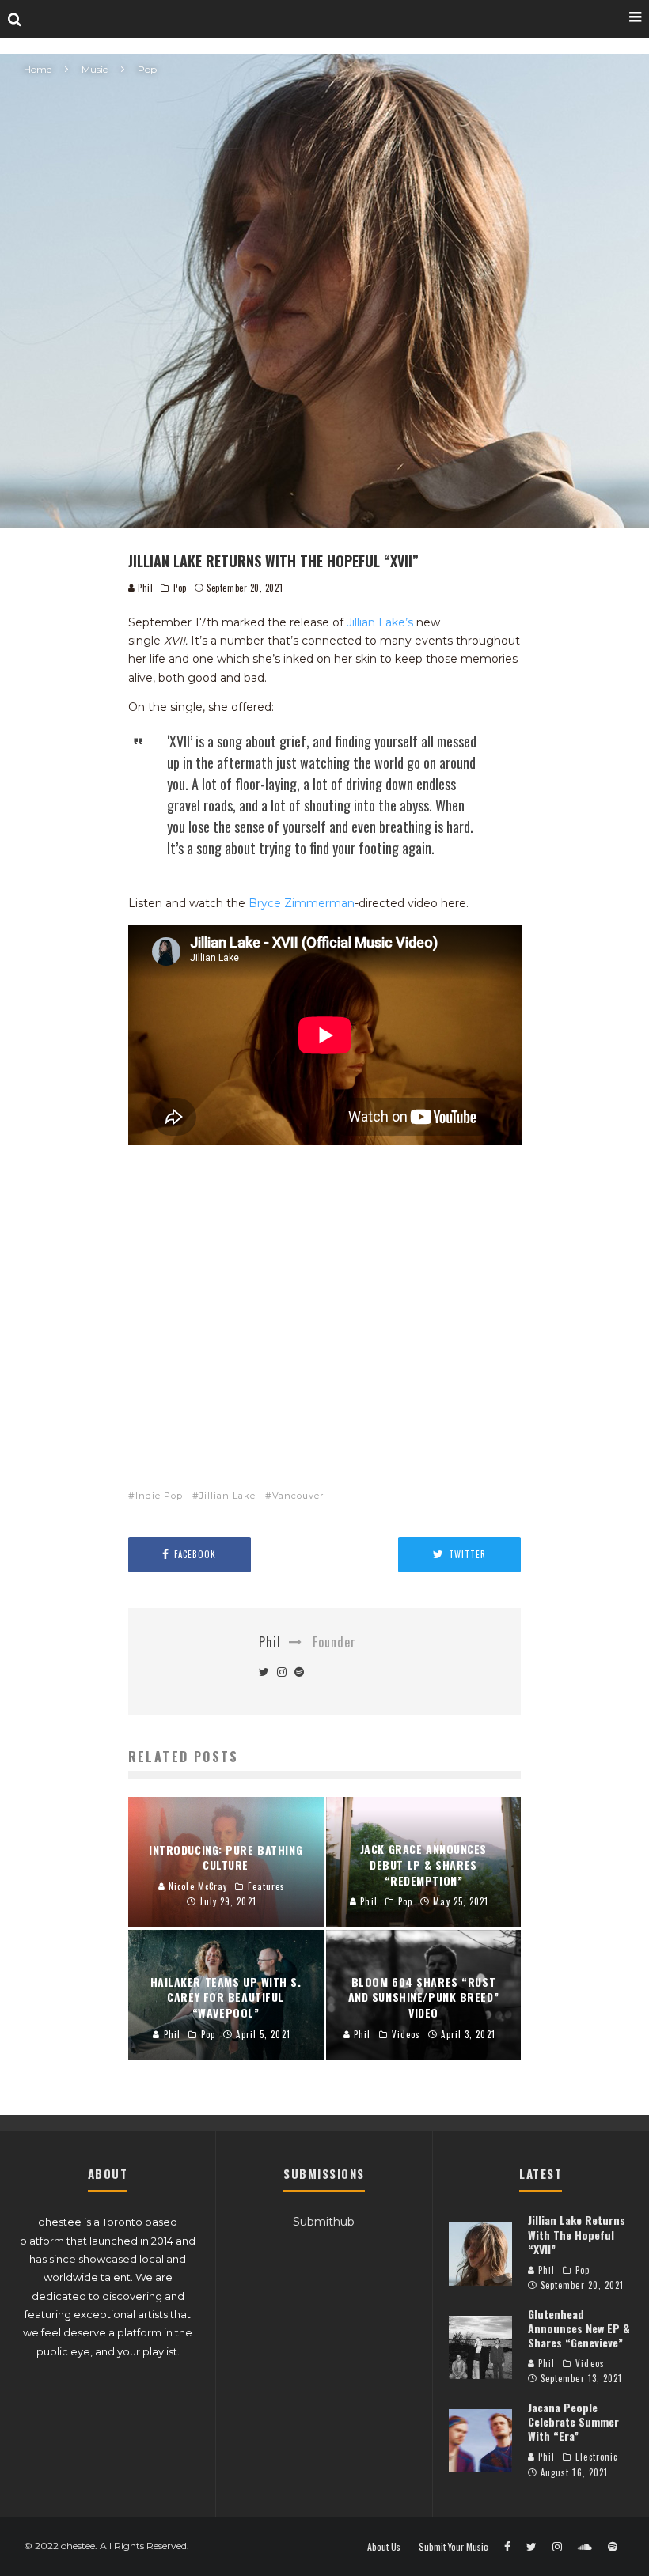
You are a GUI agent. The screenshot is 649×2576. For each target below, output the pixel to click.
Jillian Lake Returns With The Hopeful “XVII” (577, 2234)
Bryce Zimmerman (302, 903)
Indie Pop (159, 1496)
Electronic (596, 2457)
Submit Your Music (454, 2547)
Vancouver (298, 1496)
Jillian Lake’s (380, 622)
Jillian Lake (228, 1496)
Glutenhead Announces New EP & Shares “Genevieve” (579, 2328)
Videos (590, 2363)
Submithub (324, 2222)
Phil (144, 588)
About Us (384, 2547)
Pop (180, 588)
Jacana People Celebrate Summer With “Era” (573, 2421)
